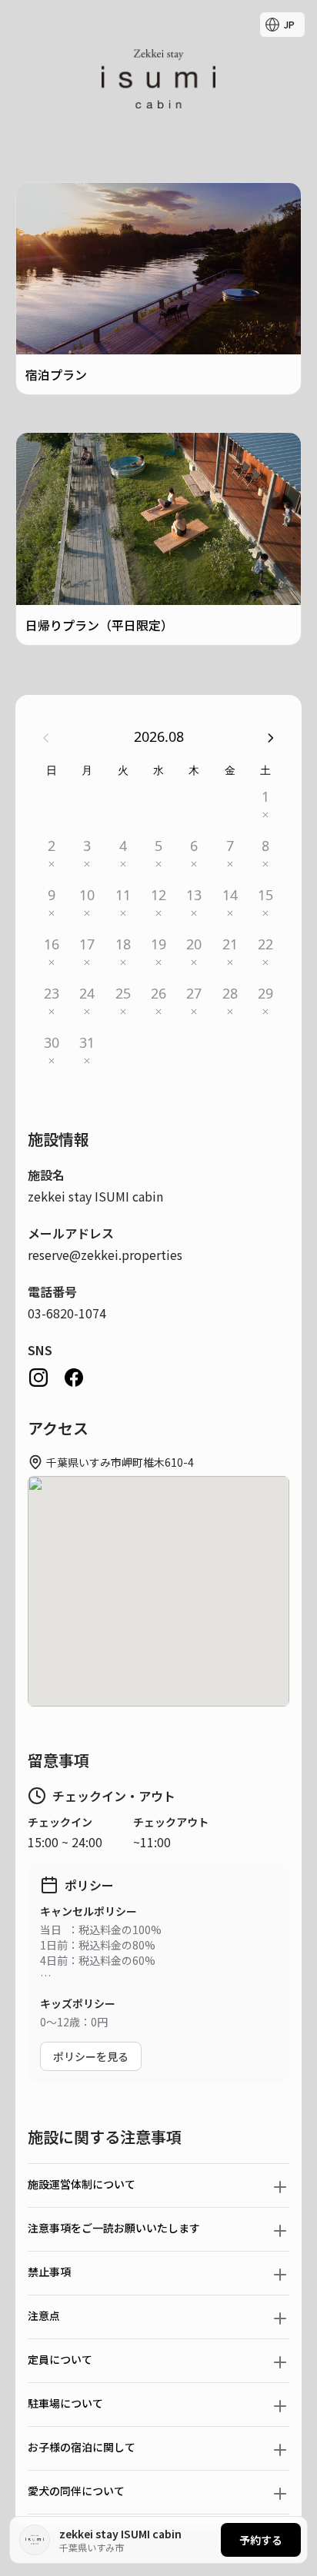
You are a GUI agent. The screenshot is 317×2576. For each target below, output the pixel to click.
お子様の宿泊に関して (82, 2447)
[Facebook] (74, 1378)
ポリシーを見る (91, 2056)
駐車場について (65, 2403)
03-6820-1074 (67, 1313)
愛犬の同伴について (76, 2491)
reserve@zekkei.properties (105, 1255)
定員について (60, 2359)
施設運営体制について (82, 2184)
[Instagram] (38, 1378)
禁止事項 (49, 2272)
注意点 (44, 2315)
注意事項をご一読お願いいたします (114, 2228)
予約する (261, 2540)
